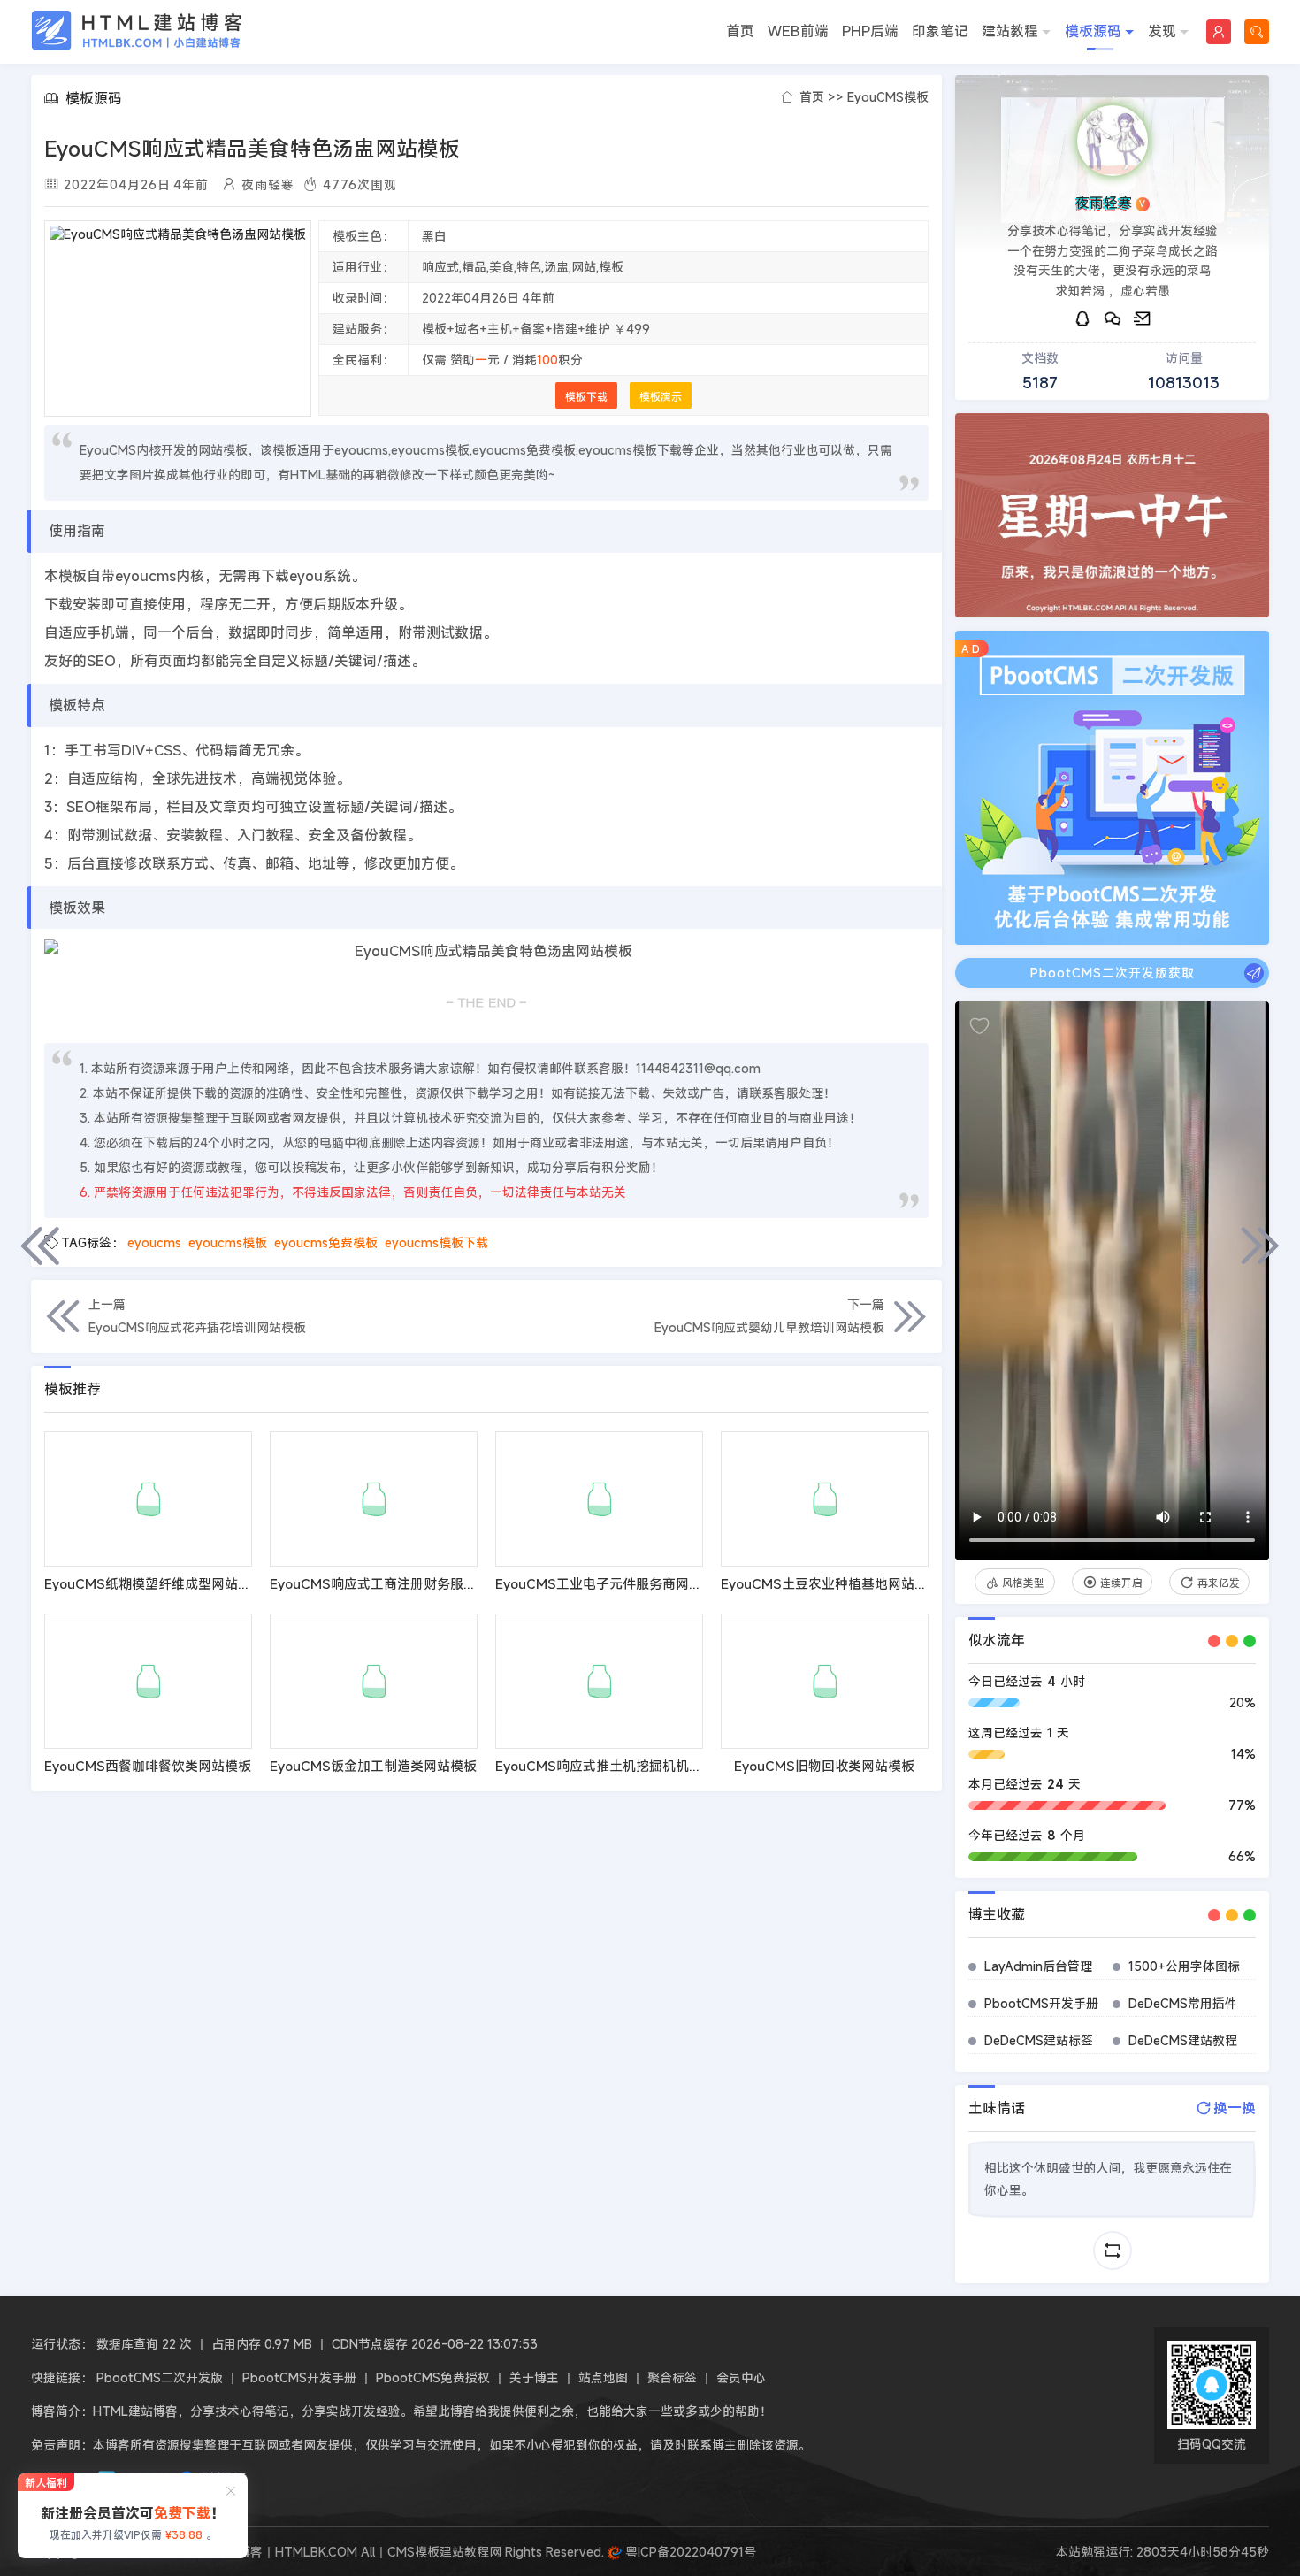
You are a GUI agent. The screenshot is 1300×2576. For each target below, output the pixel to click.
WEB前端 (798, 31)
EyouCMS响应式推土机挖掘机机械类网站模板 (632, 1766)
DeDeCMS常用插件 (1183, 2003)
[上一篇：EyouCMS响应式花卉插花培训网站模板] (40, 1246)
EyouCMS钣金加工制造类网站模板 (373, 1766)
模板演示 (661, 396)
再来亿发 (1219, 1583)
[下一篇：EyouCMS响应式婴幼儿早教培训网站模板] (1260, 1246)
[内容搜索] (1257, 32)
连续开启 (1121, 1583)
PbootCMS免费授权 (433, 2377)
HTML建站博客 (137, 31)
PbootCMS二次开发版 (160, 2377)
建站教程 (1010, 31)
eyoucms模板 (228, 1242)
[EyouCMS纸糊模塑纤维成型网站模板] (148, 1499)
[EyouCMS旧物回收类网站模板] (825, 1681)
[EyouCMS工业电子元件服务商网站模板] (599, 1499)
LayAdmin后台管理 (1038, 1966)
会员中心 (741, 2377)
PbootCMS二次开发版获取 (1113, 973)
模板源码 (1093, 31)
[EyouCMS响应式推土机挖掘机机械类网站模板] (599, 1681)
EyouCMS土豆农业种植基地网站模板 (831, 1583)
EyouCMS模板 (888, 97)
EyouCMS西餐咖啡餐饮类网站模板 (148, 1766)
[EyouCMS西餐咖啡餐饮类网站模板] (148, 1681)
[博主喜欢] (979, 1026)
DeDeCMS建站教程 (1183, 2040)
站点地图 (603, 2377)
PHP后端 (870, 31)
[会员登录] (1219, 32)
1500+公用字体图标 (1184, 1966)
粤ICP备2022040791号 (689, 2552)
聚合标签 (672, 2377)
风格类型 (1023, 1583)
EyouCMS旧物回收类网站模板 (824, 1766)
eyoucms (154, 1242)
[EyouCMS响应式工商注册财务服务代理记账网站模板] (374, 1499)
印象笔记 (940, 31)
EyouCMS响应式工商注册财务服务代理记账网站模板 (426, 1583)
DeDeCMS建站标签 (1039, 2040)
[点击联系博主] (1113, 141)
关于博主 (534, 2377)
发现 (1162, 31)
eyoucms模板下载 (436, 1242)
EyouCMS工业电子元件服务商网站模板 (612, 1583)
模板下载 (586, 396)
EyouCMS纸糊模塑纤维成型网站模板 (154, 1583)
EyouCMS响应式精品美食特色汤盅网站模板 (252, 149)
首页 (740, 31)
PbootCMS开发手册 (1041, 2003)
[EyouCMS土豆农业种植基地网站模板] (825, 1499)
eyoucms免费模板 (326, 1242)
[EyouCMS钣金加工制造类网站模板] (374, 1681)
